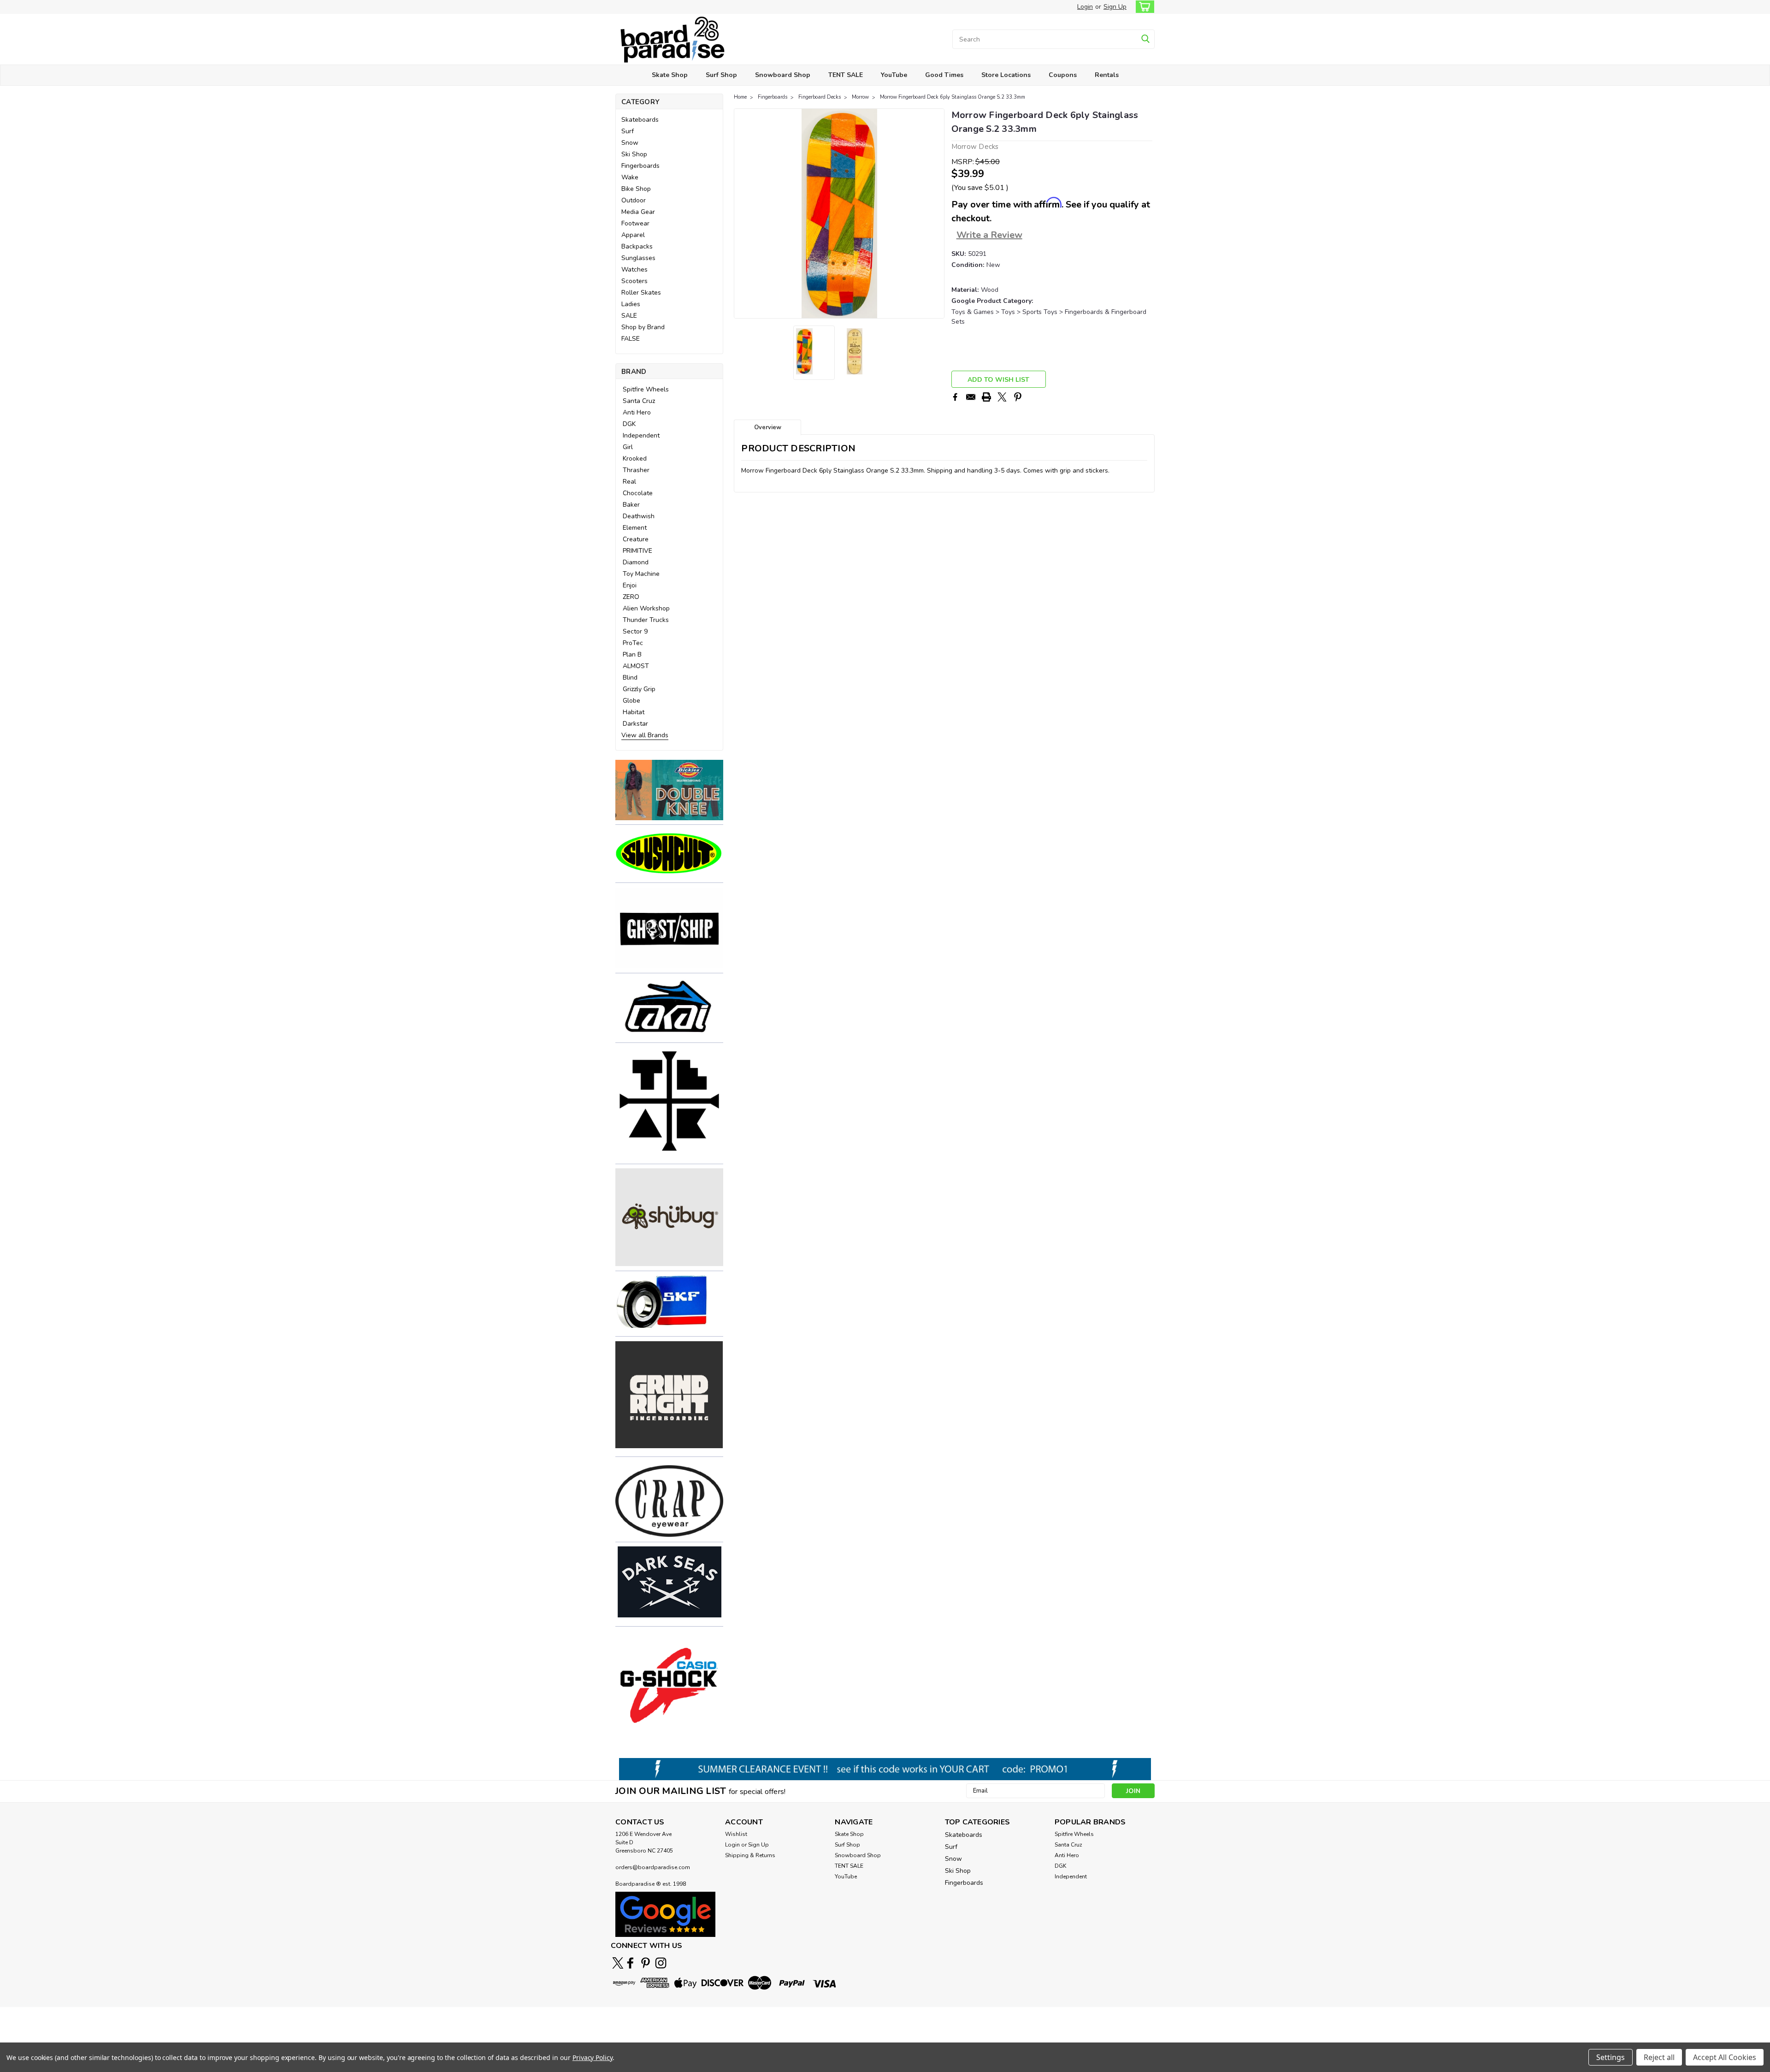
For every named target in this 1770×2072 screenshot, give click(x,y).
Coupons (1063, 75)
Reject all (1659, 2057)
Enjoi (630, 585)
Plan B (632, 654)
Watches (634, 269)
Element (635, 528)
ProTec (633, 643)
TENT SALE (846, 75)
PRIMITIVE (637, 551)
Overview (768, 427)
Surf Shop (721, 75)
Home (740, 97)
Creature (636, 539)
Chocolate (638, 493)
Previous (742, 213)
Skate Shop (670, 75)
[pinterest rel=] (646, 1963)
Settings (1611, 2057)
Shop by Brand (643, 327)
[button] (669, 790)
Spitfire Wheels (646, 389)
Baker (631, 505)
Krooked (635, 459)
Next (936, 213)
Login (1085, 7)
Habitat (634, 712)
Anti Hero (637, 412)
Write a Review (989, 235)
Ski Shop (634, 154)
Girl (628, 447)
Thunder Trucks (646, 620)
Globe (631, 701)
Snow (630, 143)
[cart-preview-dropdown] (1143, 7)
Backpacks (637, 246)
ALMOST (636, 666)
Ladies (631, 304)
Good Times (944, 75)
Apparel (633, 235)
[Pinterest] (1018, 397)
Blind (630, 678)
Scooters (634, 281)
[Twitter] (1002, 397)
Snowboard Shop (783, 75)
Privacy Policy (593, 2057)
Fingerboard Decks (820, 97)
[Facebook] (955, 397)
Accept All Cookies (1725, 2057)
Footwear (635, 223)
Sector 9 (635, 631)
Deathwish (639, 516)
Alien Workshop (646, 608)
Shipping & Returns (750, 1855)
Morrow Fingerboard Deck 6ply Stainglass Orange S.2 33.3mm (953, 97)
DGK (629, 424)
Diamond (636, 562)
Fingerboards (640, 166)
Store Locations (1006, 75)
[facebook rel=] (630, 1963)
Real (629, 482)
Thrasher (636, 470)
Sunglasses (638, 258)
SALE (629, 316)
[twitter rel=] (618, 1963)
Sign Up (1115, 7)
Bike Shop (636, 189)
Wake (630, 177)
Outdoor (634, 200)
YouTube (894, 75)
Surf (628, 131)
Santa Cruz (639, 401)
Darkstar (635, 724)
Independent (641, 435)
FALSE (631, 339)
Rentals (1107, 75)
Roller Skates (641, 293)
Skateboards (640, 120)
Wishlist (736, 1834)
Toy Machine (641, 574)
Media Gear (638, 212)
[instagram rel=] (661, 1963)
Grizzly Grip (639, 689)
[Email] (971, 397)
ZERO (631, 597)
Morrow (860, 97)
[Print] (986, 397)
